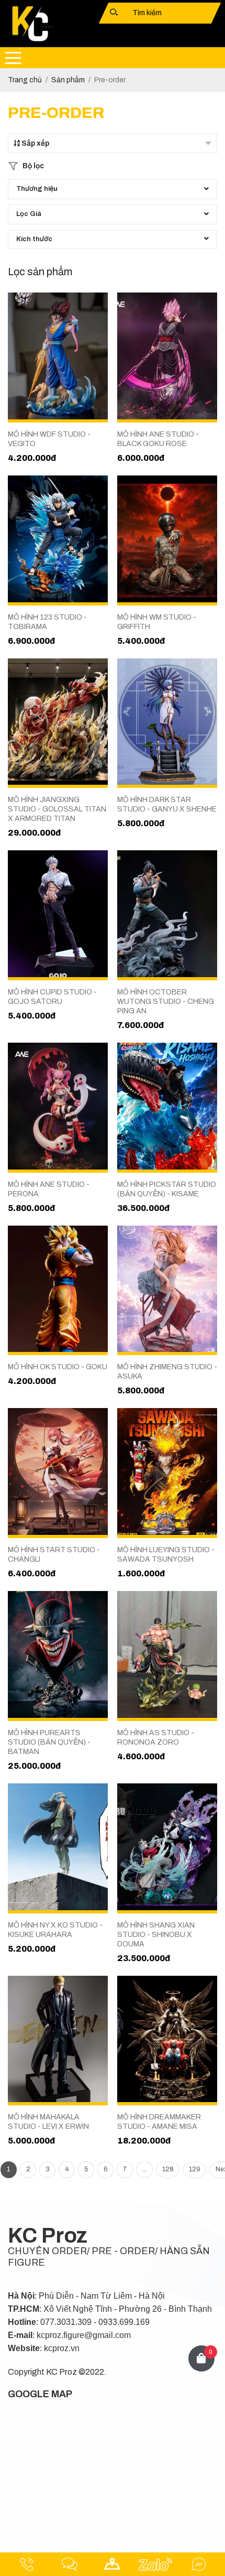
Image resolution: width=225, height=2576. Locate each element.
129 (195, 2169)
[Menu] (13, 58)
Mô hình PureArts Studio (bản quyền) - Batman (49, 1742)
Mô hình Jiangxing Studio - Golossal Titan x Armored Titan (57, 809)
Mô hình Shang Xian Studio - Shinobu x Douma (156, 1935)
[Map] (113, 2564)
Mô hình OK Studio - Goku (58, 1367)
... (145, 2169)
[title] (27, 2564)
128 (168, 2169)
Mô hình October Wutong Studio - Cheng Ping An (166, 1002)
